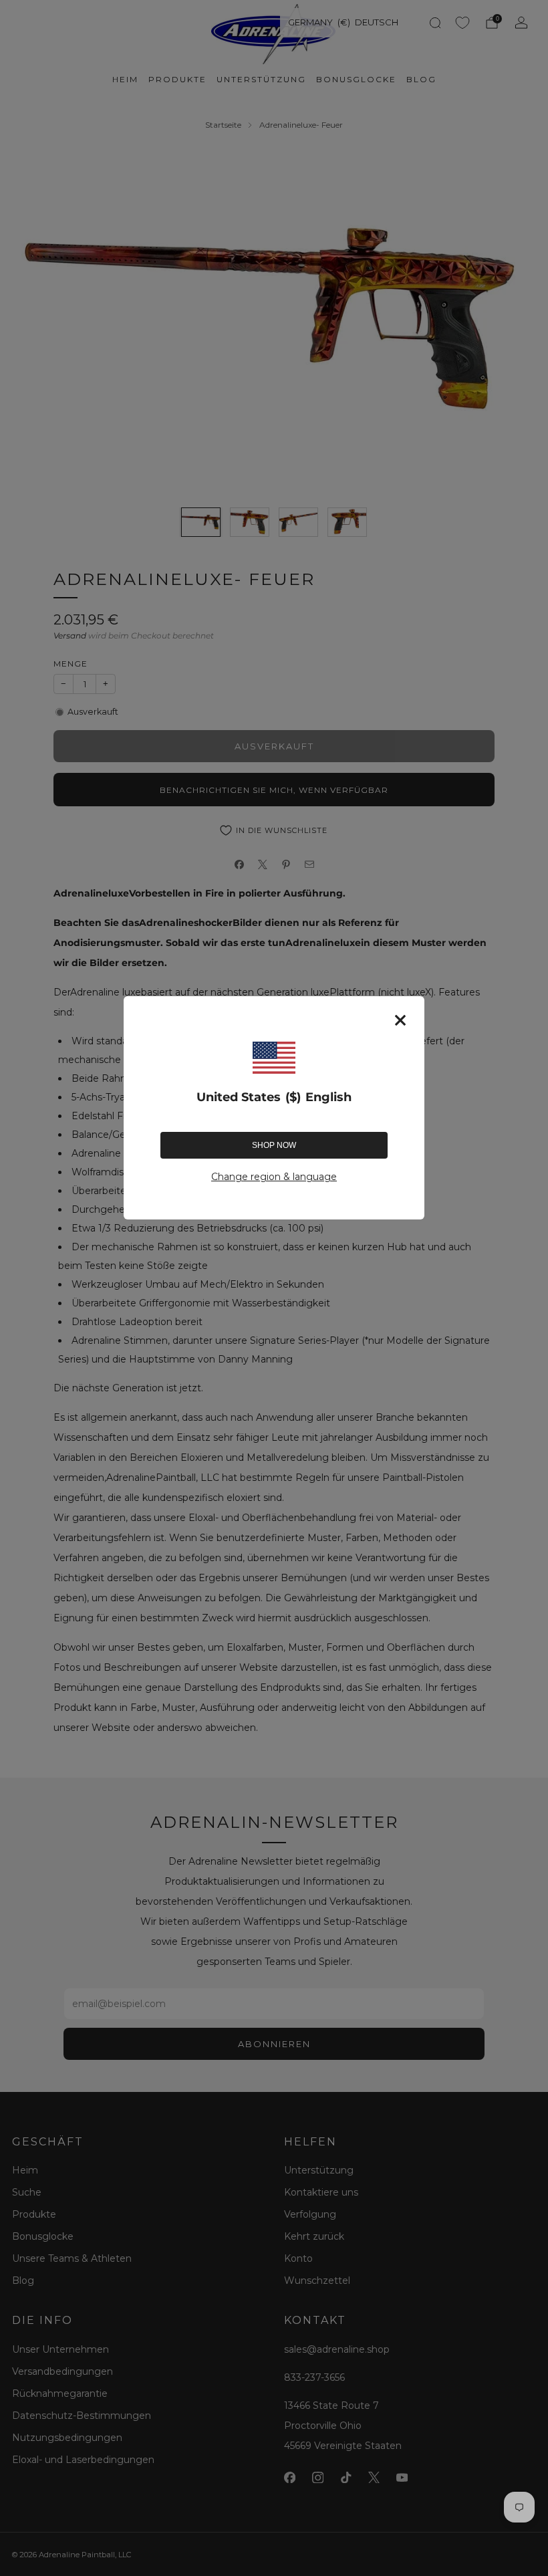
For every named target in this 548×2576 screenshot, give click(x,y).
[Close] (400, 1020)
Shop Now (274, 1145)
